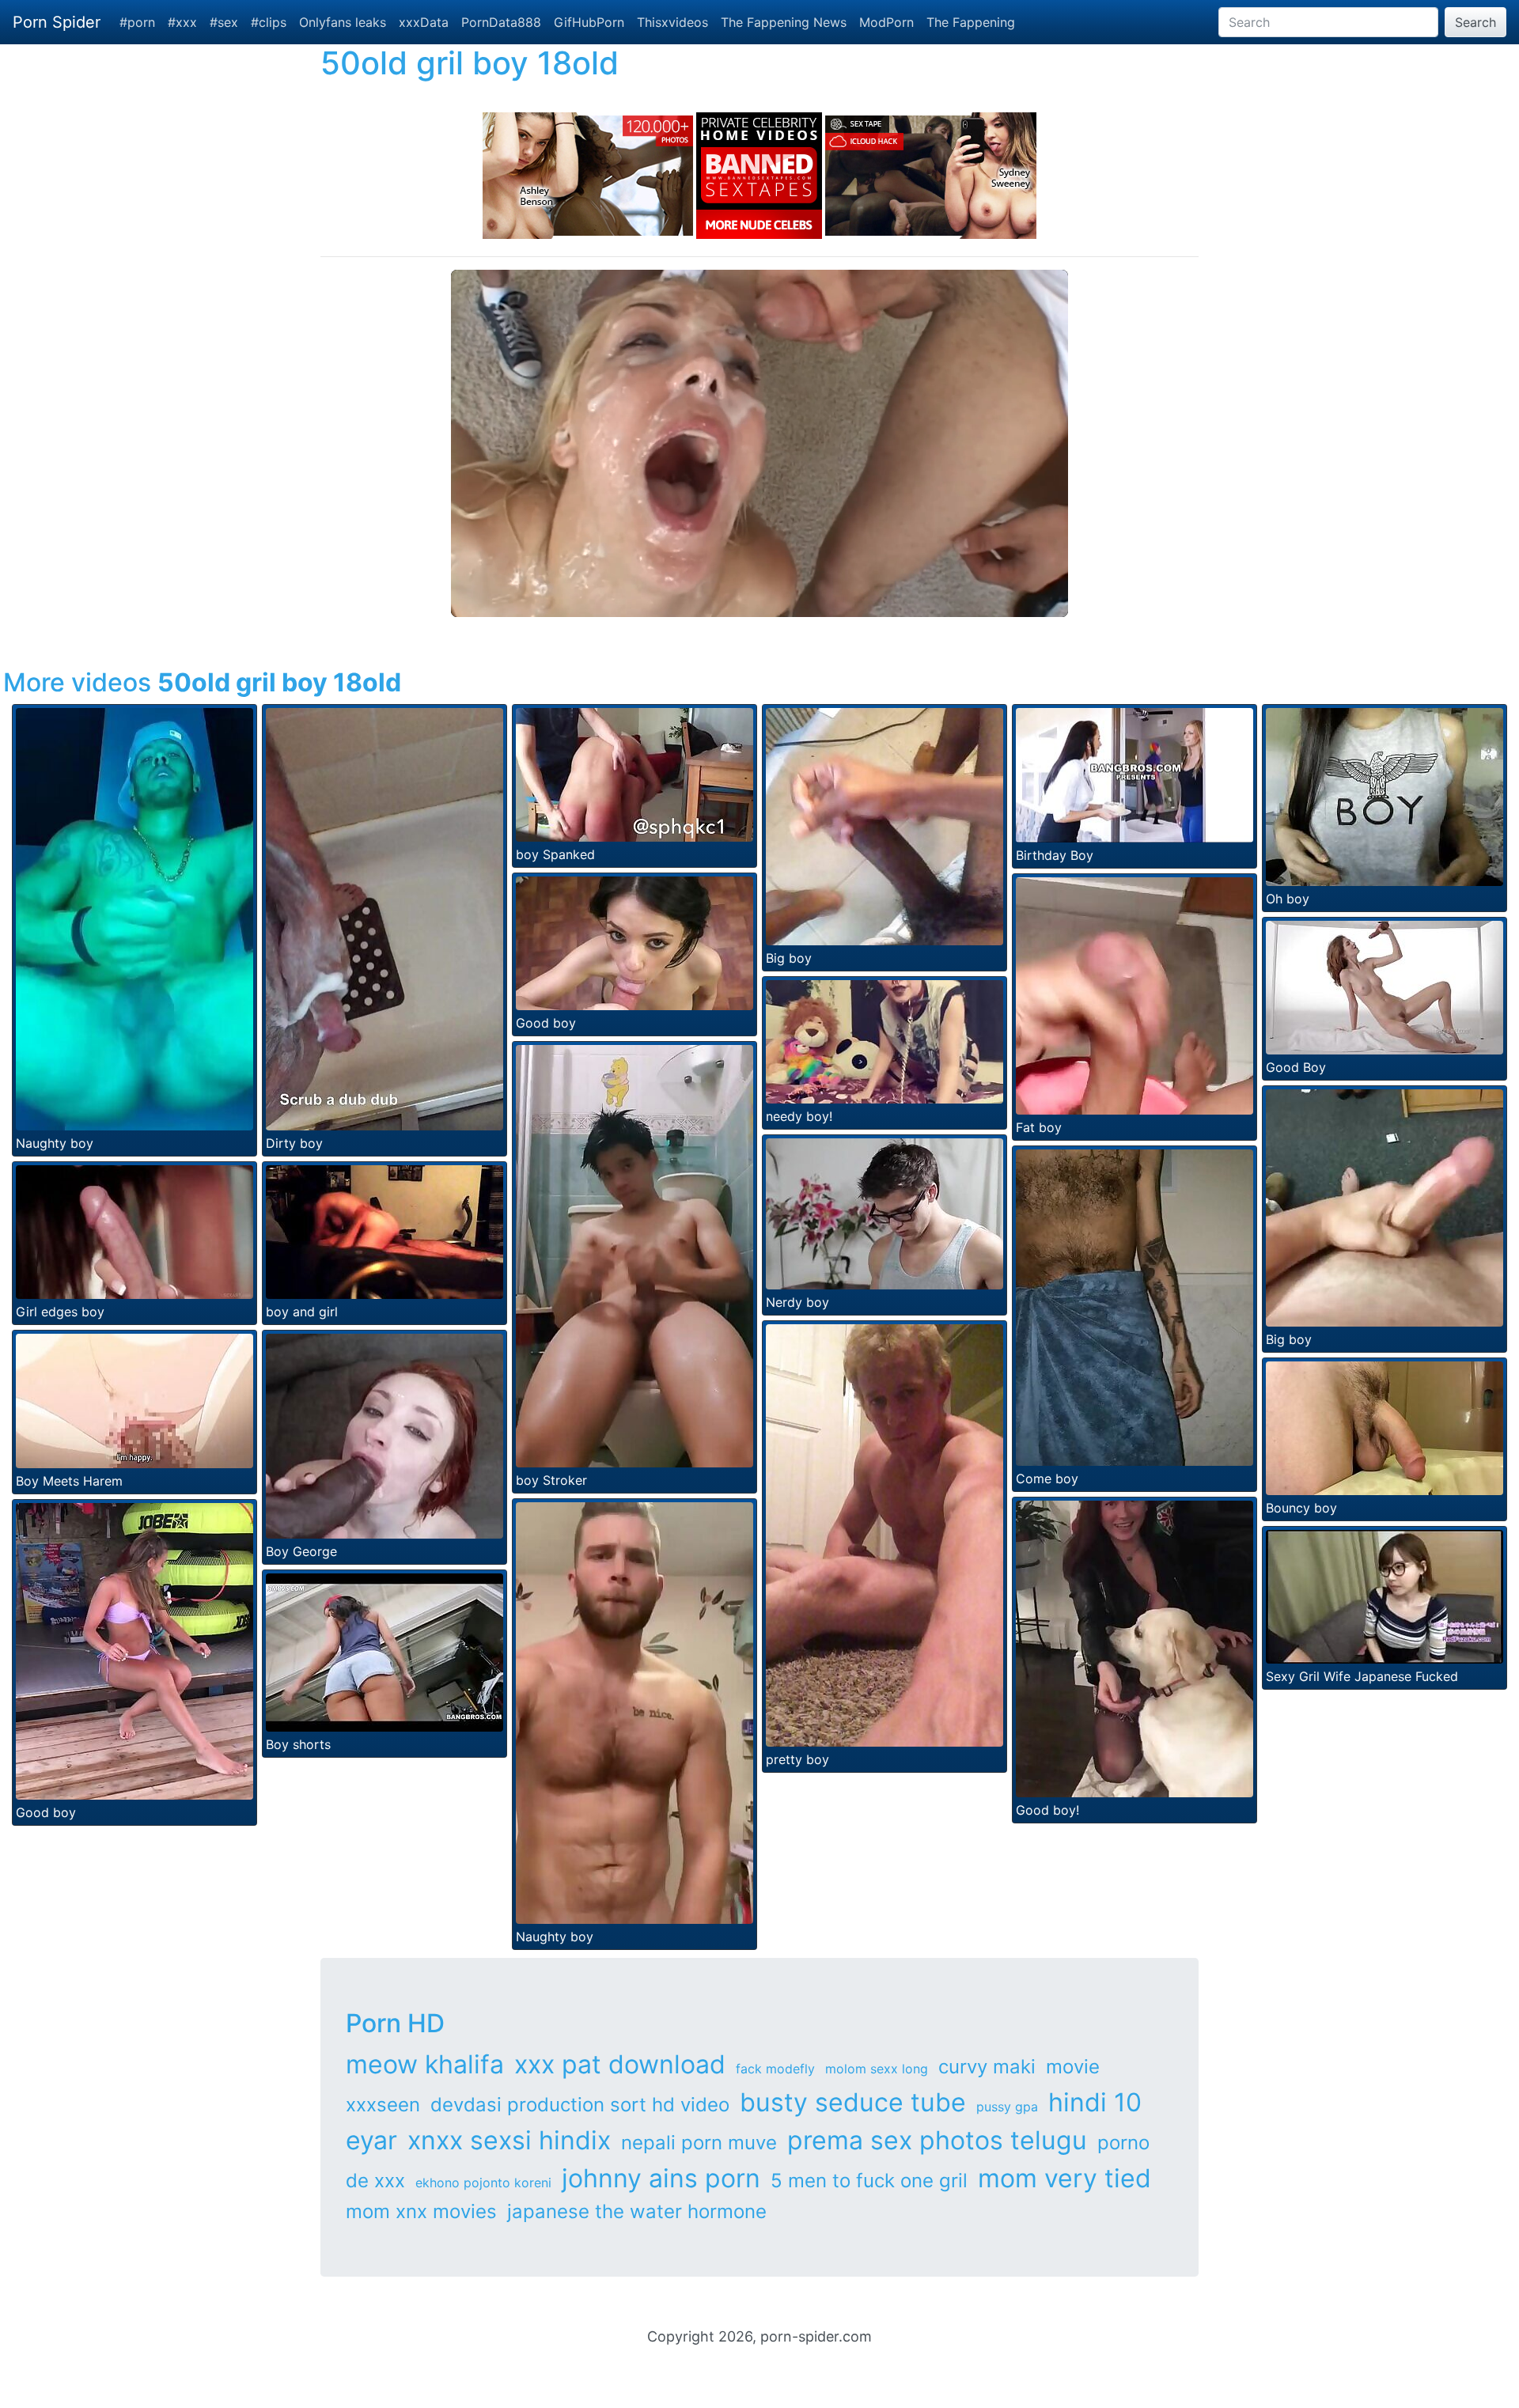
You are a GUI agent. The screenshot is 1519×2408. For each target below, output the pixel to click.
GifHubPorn (589, 22)
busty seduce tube (853, 2102)
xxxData (424, 22)
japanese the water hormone (637, 2211)
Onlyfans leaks (343, 22)
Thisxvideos (672, 22)
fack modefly (775, 2069)
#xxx (182, 22)
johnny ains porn (661, 2178)
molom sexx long (877, 2069)
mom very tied (1064, 2178)
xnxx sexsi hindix (509, 2140)
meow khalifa (425, 2064)
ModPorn (886, 22)
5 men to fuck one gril (869, 2181)
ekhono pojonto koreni (483, 2183)
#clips (269, 22)
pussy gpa (1007, 2107)
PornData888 (501, 22)
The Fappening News (784, 22)
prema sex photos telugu (937, 2140)
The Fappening (971, 22)
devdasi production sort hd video (580, 2105)
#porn (137, 22)
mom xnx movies (421, 2211)
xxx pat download (620, 2064)
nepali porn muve (699, 2143)
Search (1475, 22)
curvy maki (987, 2067)
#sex (224, 22)
